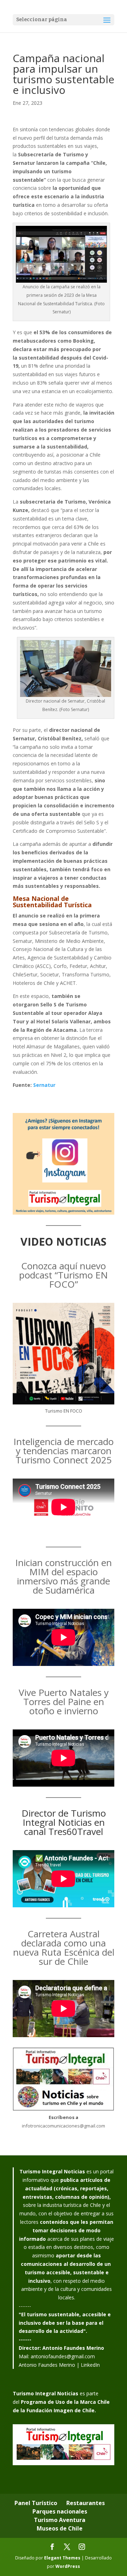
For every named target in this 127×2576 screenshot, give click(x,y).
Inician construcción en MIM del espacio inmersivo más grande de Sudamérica (64, 1576)
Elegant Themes (62, 2558)
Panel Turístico (36, 2503)
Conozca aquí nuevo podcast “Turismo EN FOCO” (64, 1275)
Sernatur (44, 1085)
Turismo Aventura (60, 2520)
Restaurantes (86, 2503)
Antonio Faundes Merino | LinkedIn (59, 2365)
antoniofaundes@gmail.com (63, 2356)
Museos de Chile (60, 2528)
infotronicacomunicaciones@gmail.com (64, 2126)
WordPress (68, 2566)
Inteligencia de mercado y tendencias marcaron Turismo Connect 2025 (64, 1451)
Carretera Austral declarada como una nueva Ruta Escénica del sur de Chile (64, 1948)
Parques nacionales (60, 2511)
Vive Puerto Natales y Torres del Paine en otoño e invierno (64, 1702)
